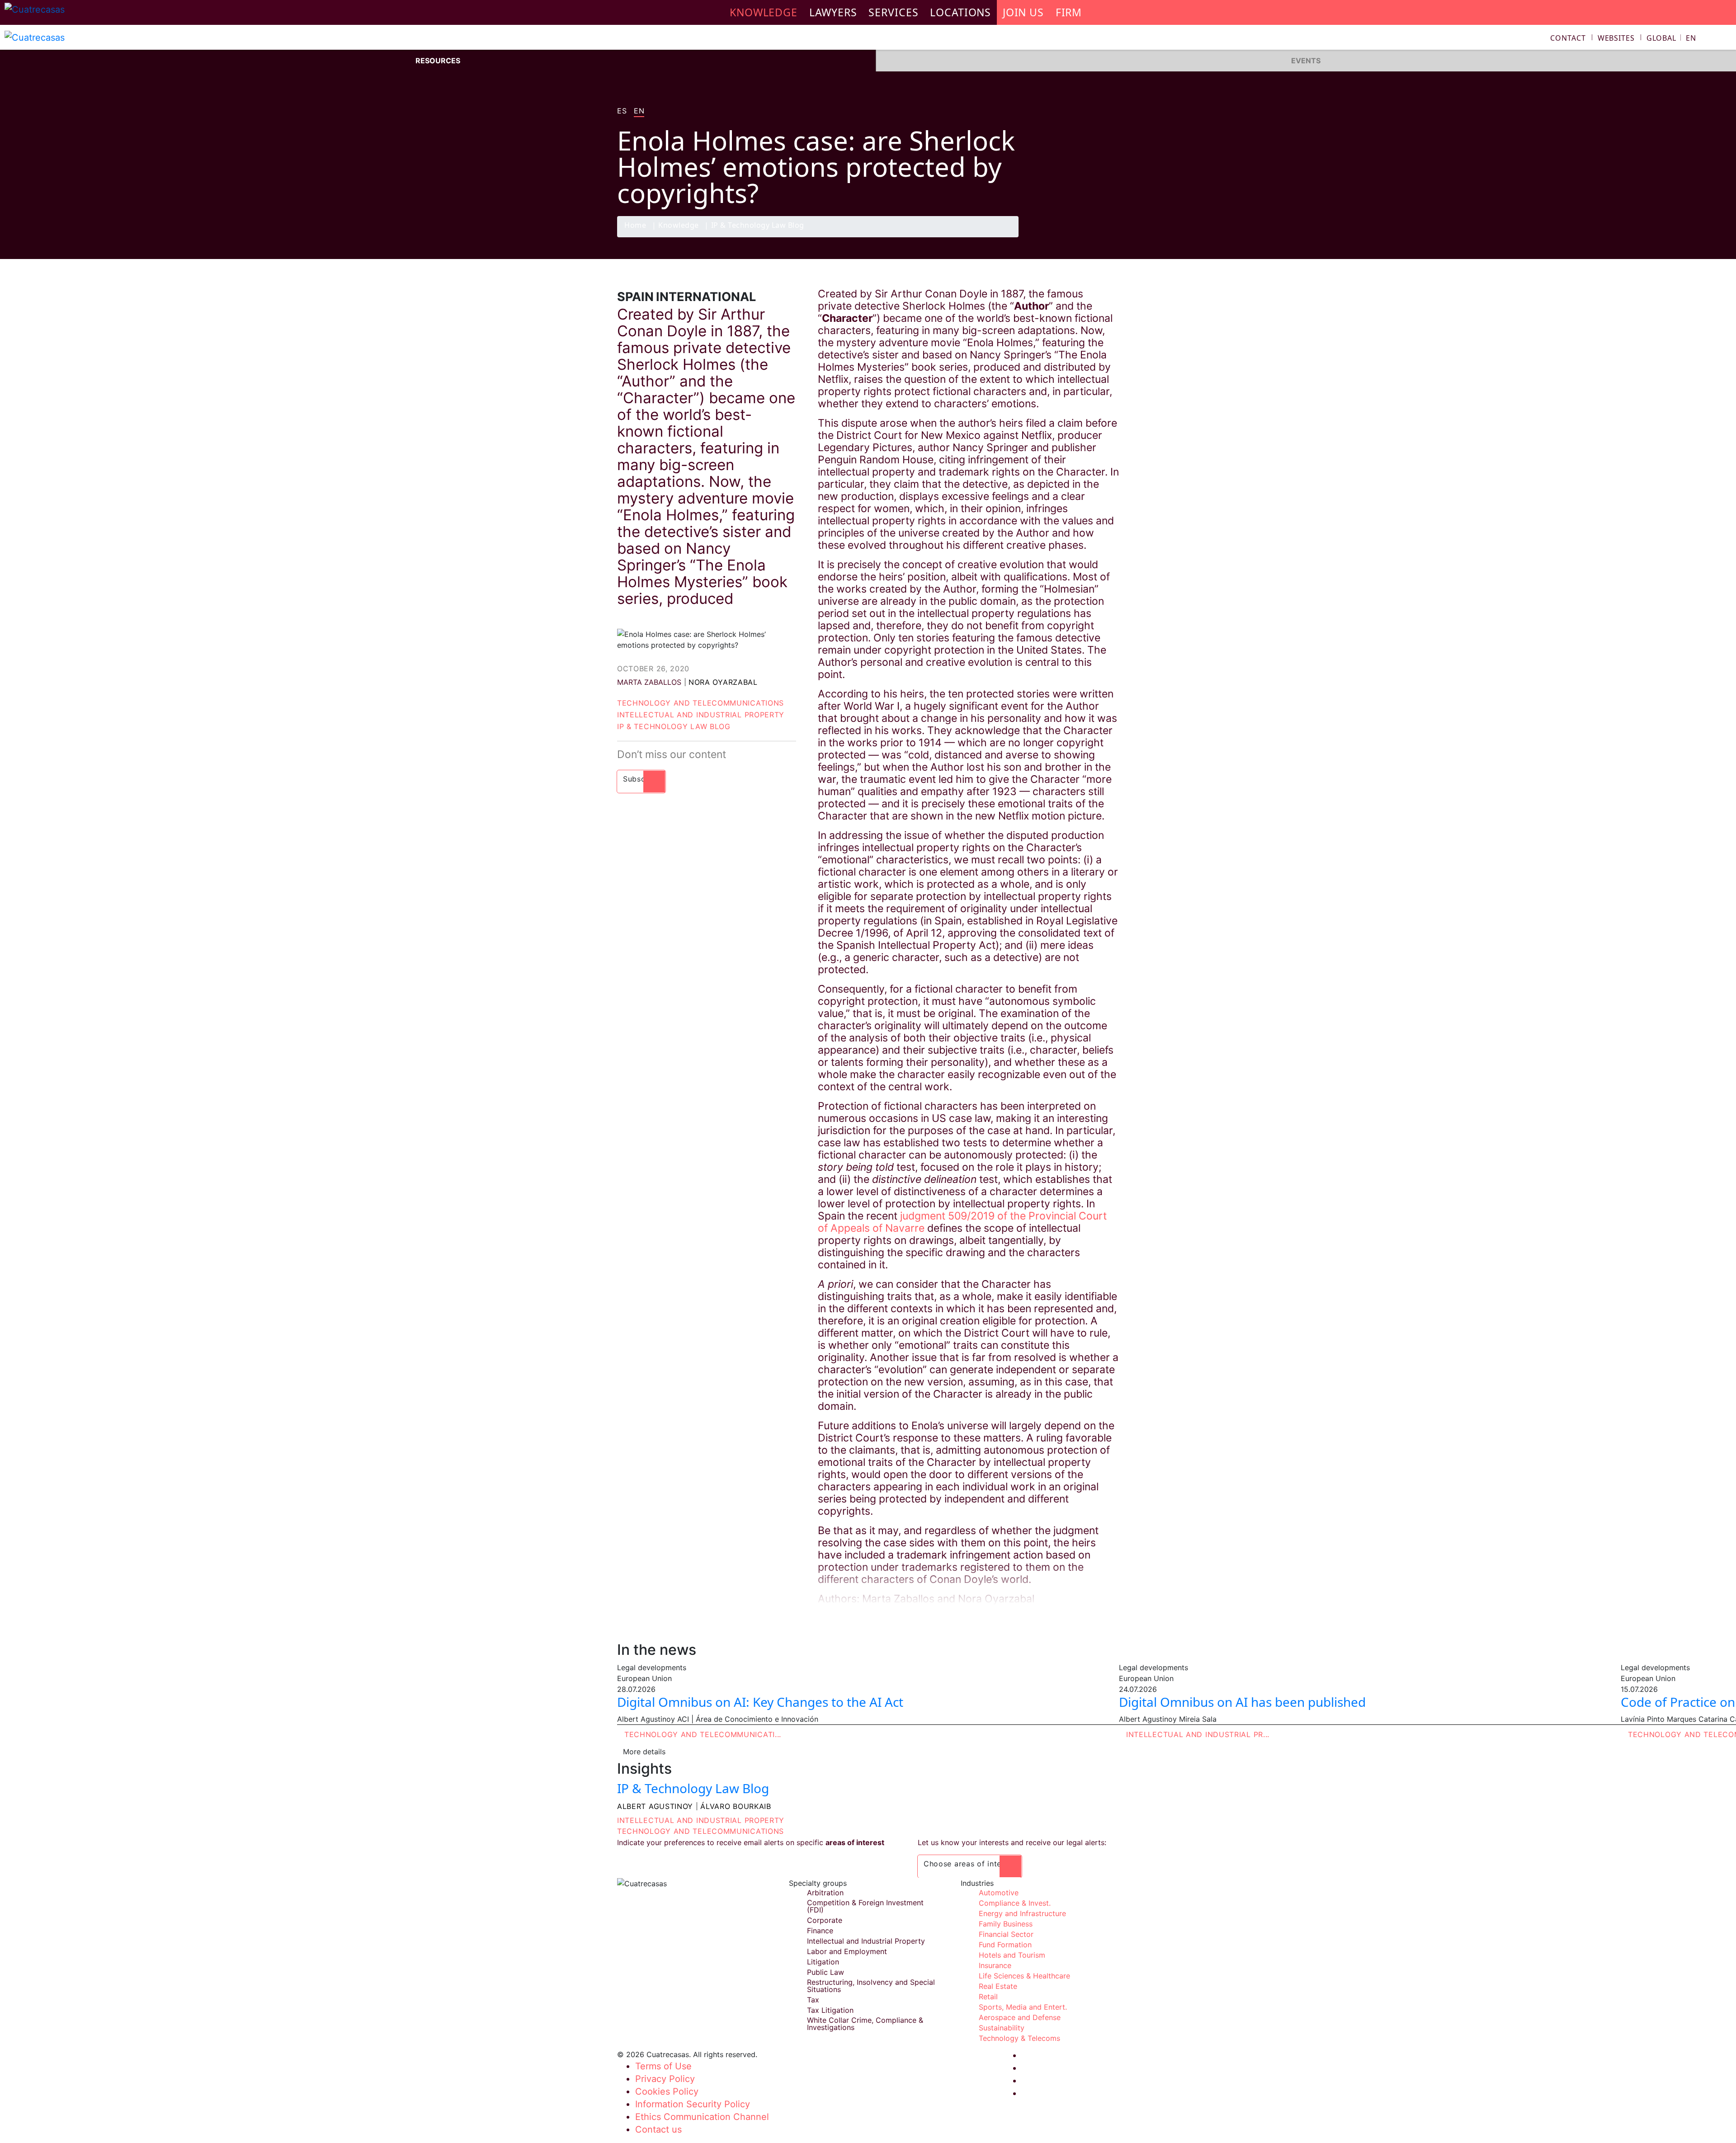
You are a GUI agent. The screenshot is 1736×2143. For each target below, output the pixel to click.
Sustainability (1002, 2028)
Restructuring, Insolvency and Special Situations (871, 1986)
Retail (988, 1997)
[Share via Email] (1109, 237)
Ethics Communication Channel (702, 2117)
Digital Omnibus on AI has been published (1242, 1702)
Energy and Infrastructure (1022, 1913)
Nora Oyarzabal (723, 682)
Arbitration (825, 1893)
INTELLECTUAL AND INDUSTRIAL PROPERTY (701, 1820)
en (639, 111)
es (622, 111)
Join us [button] (1023, 12)
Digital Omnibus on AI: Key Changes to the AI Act (760, 1702)
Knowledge (679, 226)
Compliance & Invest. (1015, 1903)
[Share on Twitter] (1074, 237)
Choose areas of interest (970, 1864)
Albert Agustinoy (655, 1806)
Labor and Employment (847, 1951)
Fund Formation (1005, 1945)
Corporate (825, 1920)
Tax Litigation (830, 2010)
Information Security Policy (693, 2104)
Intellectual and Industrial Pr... (1198, 1734)
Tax (813, 2000)
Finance (820, 1931)
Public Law (826, 1972)
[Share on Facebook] (1056, 237)
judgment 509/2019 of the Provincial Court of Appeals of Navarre (962, 1222)
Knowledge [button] (764, 12)
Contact (1568, 38)
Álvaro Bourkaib (736, 1806)
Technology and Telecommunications (701, 703)
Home (635, 226)
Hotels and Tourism (1012, 1955)
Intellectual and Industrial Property (701, 715)
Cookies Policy (667, 2091)
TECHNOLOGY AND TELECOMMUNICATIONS (701, 1831)
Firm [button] (1069, 12)
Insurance (995, 1965)
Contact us (658, 2129)
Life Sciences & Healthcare (1024, 1976)
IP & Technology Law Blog (758, 226)
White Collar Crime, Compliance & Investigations (865, 2024)
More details (644, 1752)
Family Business (1006, 1924)
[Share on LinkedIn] (1091, 237)
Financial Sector (1006, 1934)
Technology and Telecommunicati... (703, 1734)
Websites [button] (1616, 38)
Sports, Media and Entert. (1023, 2007)
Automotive (999, 1893)
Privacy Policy (665, 2079)
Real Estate (998, 1986)
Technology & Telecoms (1019, 2038)
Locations (960, 12)
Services (893, 12)
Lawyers (833, 12)
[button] (1671, 38)
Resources (438, 61)
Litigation (823, 1962)
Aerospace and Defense (1020, 2017)
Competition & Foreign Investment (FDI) (865, 1906)
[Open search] (1725, 39)
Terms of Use (663, 2066)
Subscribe (641, 779)
